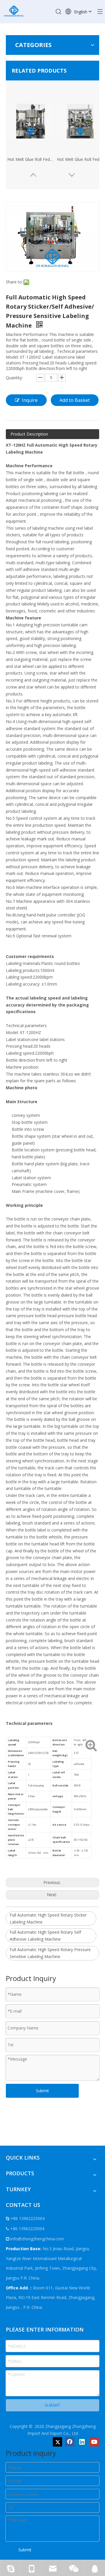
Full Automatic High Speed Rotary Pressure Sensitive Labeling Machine (50, 1953)
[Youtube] (94, 2442)
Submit (42, 2091)
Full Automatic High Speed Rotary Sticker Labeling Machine (48, 1918)
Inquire (30, 400)
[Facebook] (70, 2442)
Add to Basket (75, 400)
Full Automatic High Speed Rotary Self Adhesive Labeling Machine (45, 1936)
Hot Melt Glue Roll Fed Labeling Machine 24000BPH (31, 159)
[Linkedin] (82, 2442)
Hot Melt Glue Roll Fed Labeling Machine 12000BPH (80, 159)
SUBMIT (52, 2405)
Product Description (29, 434)
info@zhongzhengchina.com (37, 2239)
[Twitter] (57, 2442)
